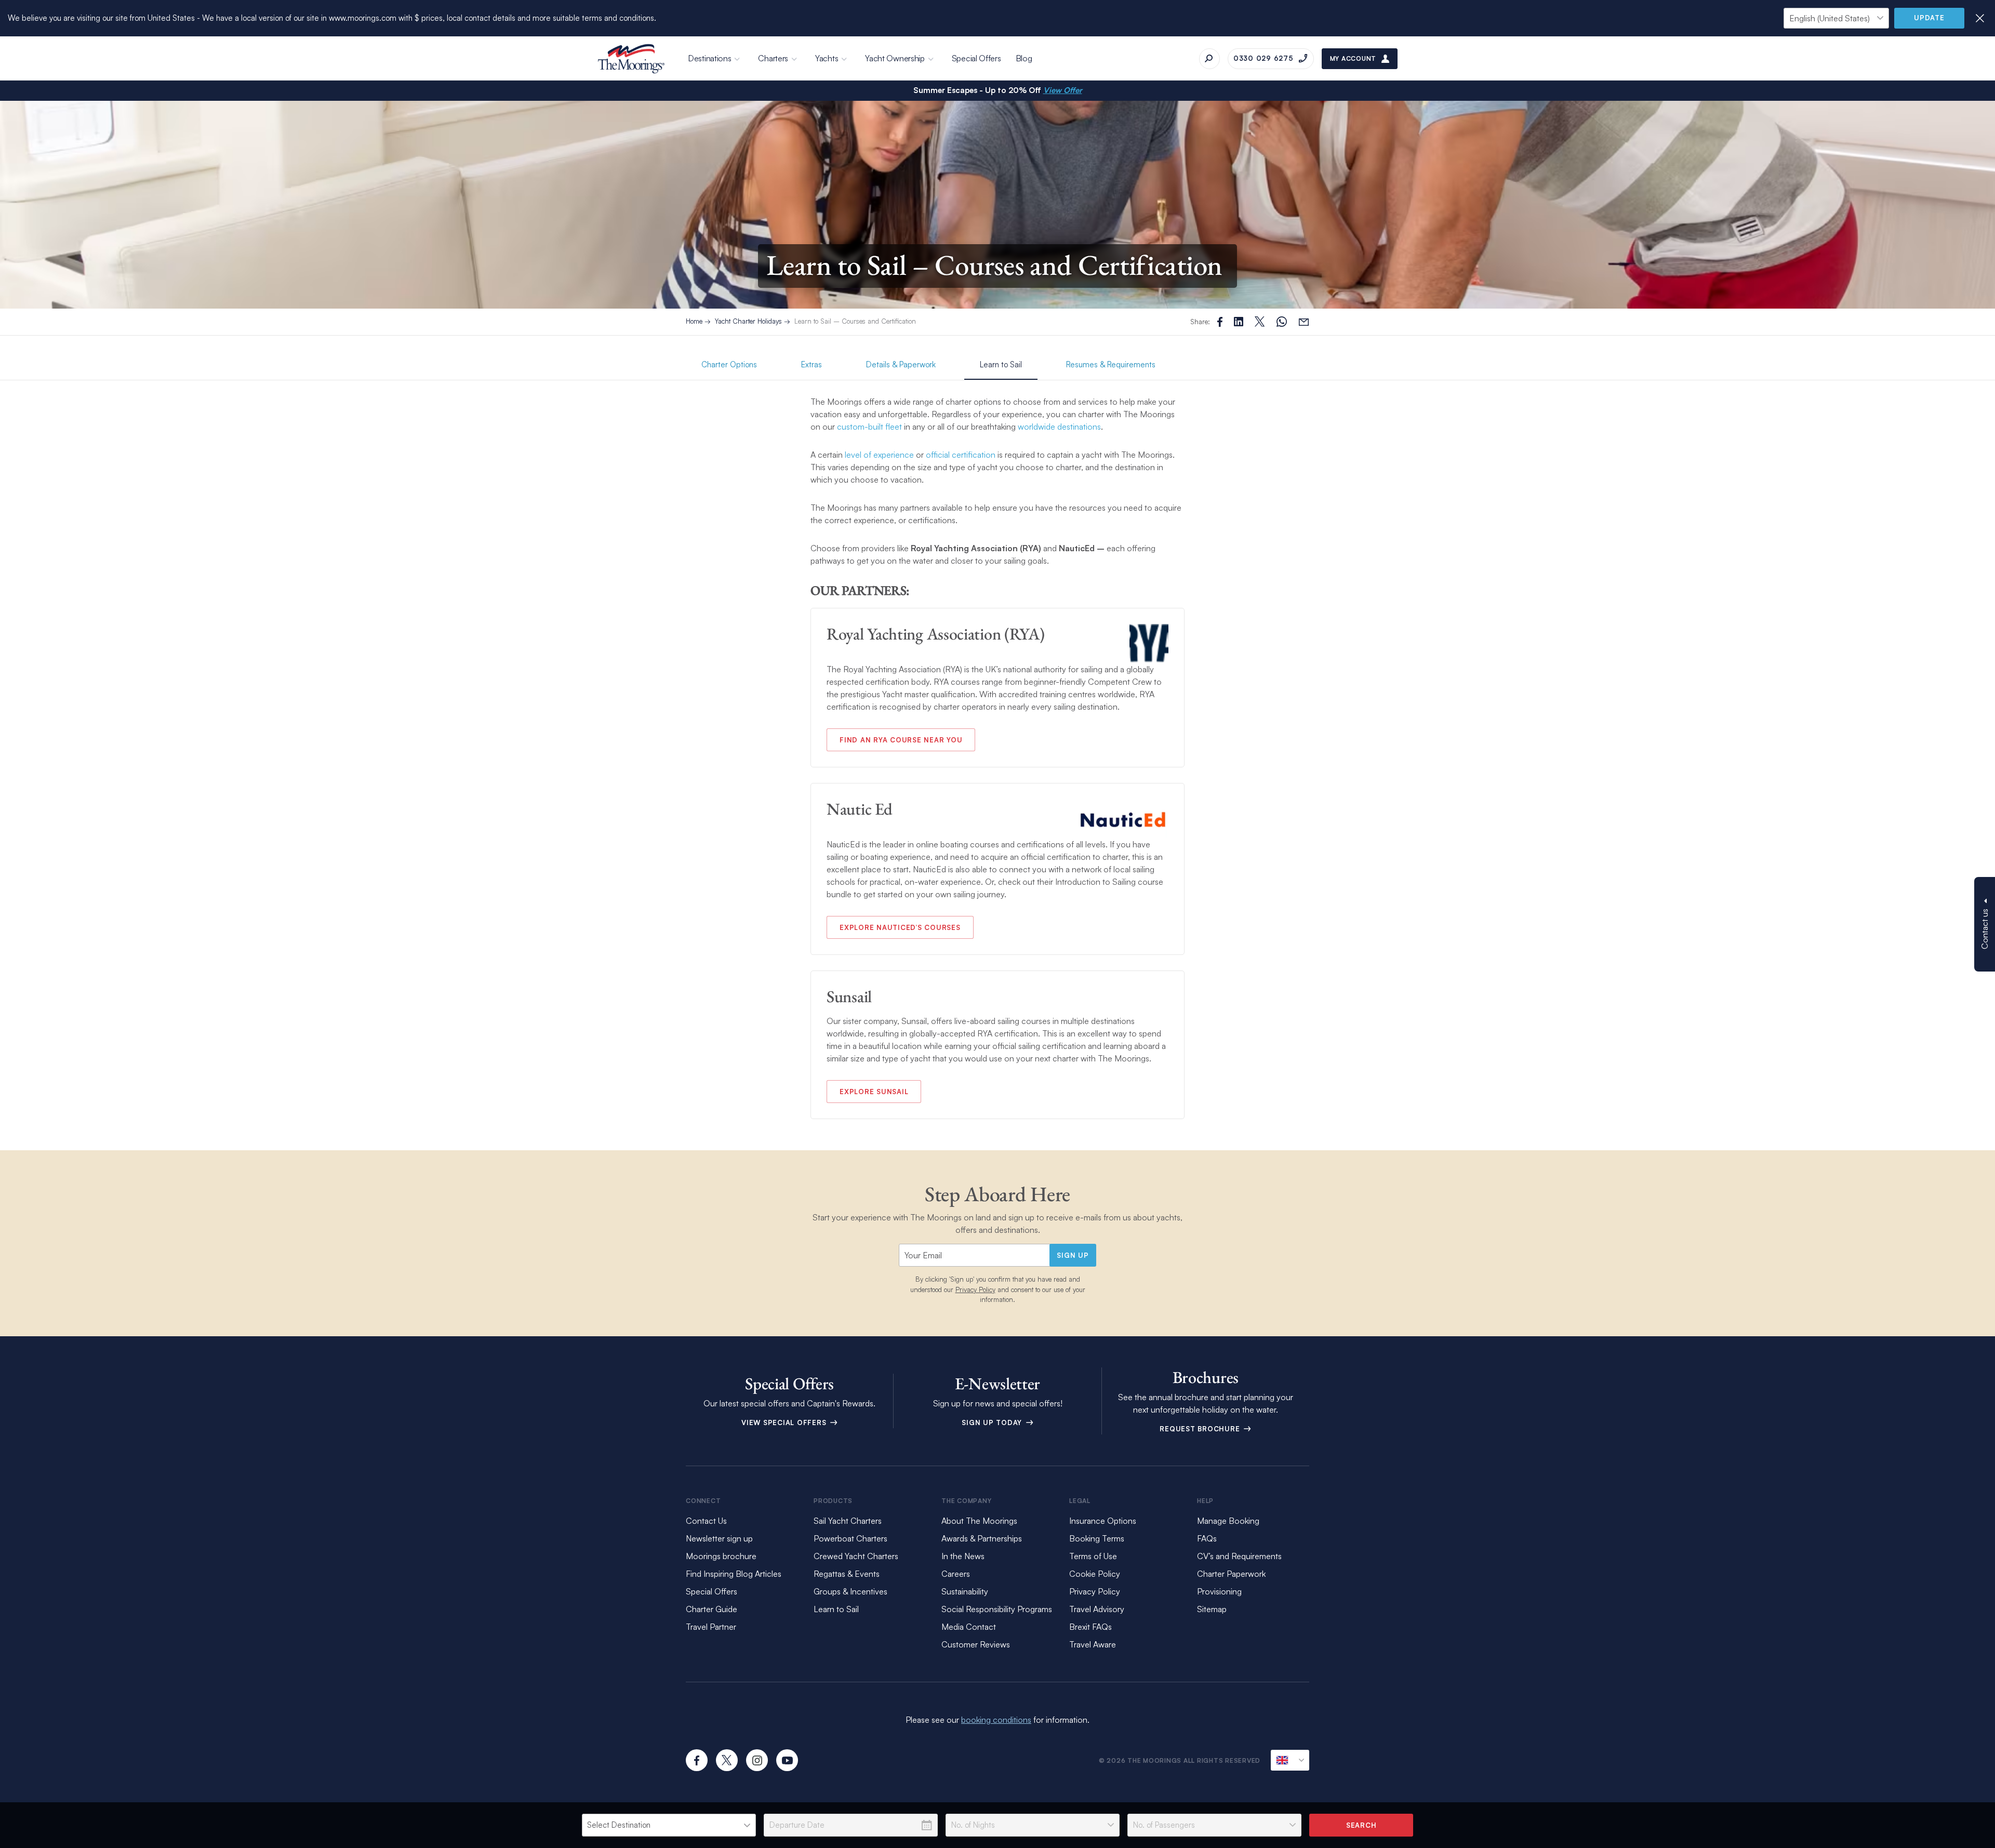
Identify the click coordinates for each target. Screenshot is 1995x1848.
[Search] (1209, 59)
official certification (961, 455)
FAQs (1207, 1538)
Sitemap (1212, 1609)
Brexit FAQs (1090, 1627)
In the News (963, 1556)
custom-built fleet (869, 427)
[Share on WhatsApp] (1282, 322)
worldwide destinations (1059, 427)
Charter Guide (711, 1609)
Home (694, 321)
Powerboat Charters (850, 1538)
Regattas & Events (847, 1574)
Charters (773, 58)
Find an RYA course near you (901, 740)
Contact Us (706, 1521)
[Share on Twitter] (1239, 322)
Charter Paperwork (1231, 1574)
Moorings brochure (721, 1556)
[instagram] (757, 1760)
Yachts (827, 58)
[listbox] (669, 1825)
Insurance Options (1103, 1521)
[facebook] (697, 1760)
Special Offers (976, 58)
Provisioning (1219, 1591)
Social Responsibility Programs (997, 1609)
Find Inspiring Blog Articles (734, 1574)
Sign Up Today (993, 1422)
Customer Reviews (976, 1644)
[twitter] (727, 1760)
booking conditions (996, 1720)
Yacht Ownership (895, 58)
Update (1929, 18)
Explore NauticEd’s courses (900, 927)
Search (1361, 1825)
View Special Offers (785, 1422)
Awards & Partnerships (982, 1538)
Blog (1024, 58)
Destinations (709, 58)
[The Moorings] (631, 59)
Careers (956, 1574)
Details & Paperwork (901, 364)
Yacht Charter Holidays (748, 321)
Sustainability (965, 1591)
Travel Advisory (1097, 1609)
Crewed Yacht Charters (856, 1556)
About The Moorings (979, 1521)
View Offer (1063, 90)
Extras (812, 364)
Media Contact (969, 1627)
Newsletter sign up (719, 1538)
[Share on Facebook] (1220, 322)
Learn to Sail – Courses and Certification (856, 321)
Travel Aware (1093, 1644)
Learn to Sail (1001, 364)
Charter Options (729, 364)
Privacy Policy (975, 1289)
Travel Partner (711, 1627)
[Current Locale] (1290, 1760)
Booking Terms (1097, 1538)
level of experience (878, 455)
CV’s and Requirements (1239, 1556)
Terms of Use (1093, 1556)
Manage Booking (1228, 1521)
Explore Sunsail (874, 1092)
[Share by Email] (1304, 322)
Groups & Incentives (850, 1591)
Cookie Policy (1095, 1574)
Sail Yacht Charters (848, 1521)
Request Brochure (1201, 1429)
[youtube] (787, 1760)
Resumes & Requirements (1111, 364)
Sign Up (1073, 1255)
